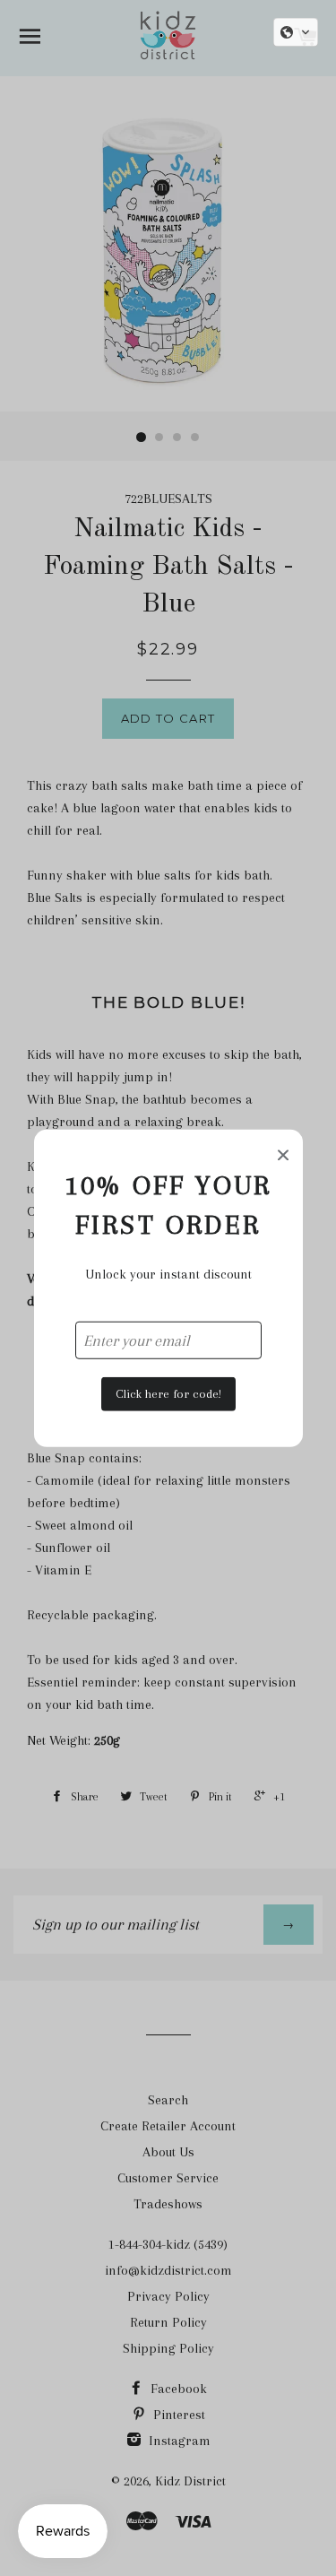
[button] (296, 32)
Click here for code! (168, 1394)
